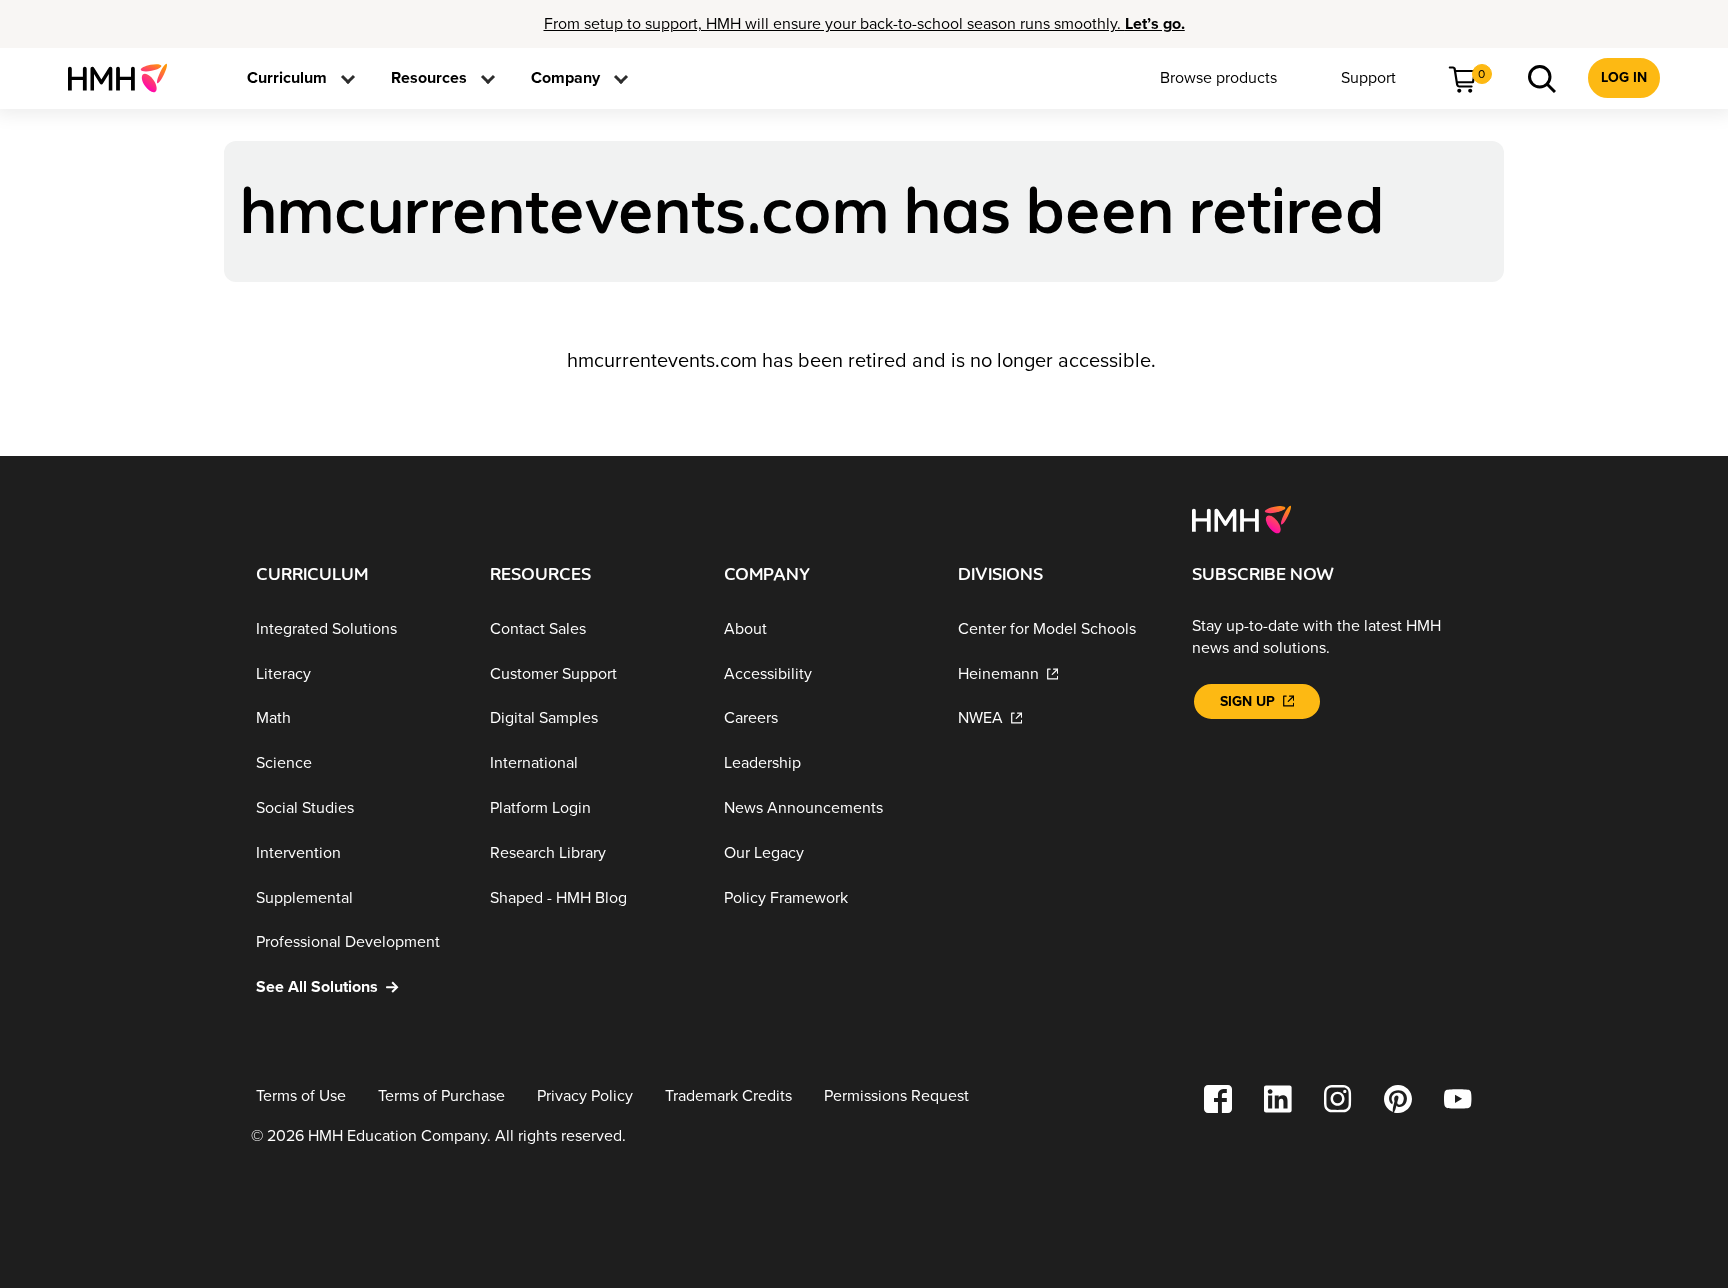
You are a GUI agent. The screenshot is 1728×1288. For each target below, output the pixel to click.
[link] (125, 78)
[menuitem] (125, 78)
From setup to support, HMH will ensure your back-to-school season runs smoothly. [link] (864, 24)
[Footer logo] (1241, 518)
